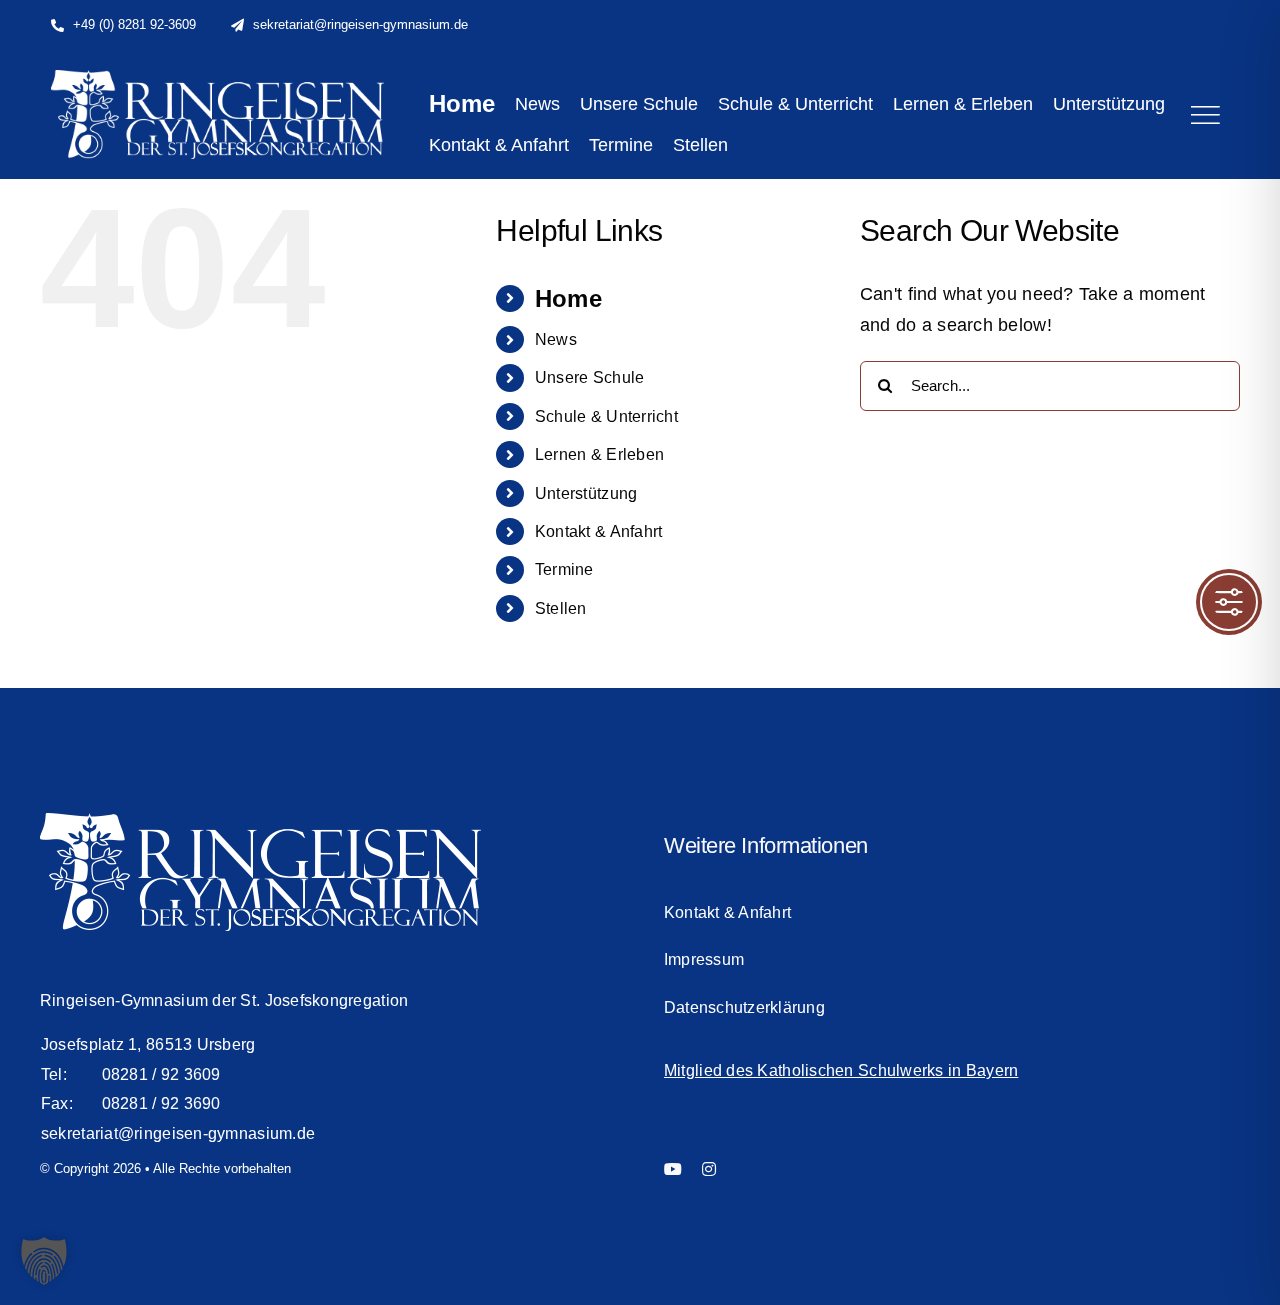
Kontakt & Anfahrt (599, 531)
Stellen (561, 608)
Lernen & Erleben (599, 454)
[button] (44, 1261)
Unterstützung (586, 493)
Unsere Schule (590, 377)
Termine (564, 569)
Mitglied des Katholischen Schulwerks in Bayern (841, 1070)
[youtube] (673, 1169)
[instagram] (709, 1169)
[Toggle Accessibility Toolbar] (1229, 602)
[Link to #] (1205, 115)
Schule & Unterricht (606, 416)
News (556, 339)
